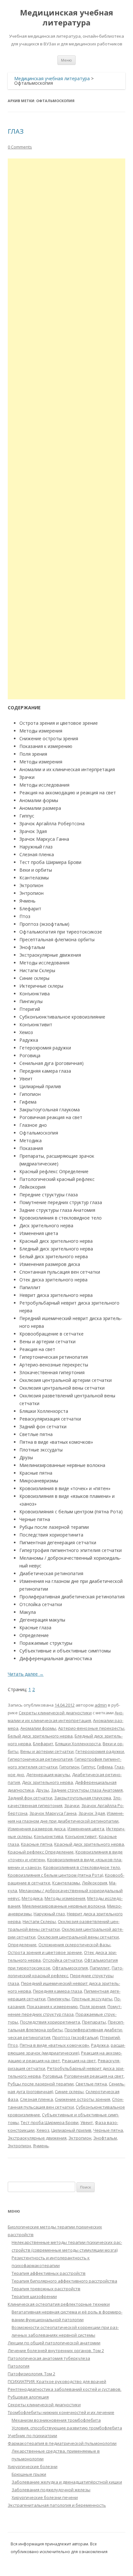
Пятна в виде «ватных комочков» (54, 2045)
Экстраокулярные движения (37, 2138)
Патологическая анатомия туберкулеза (49, 2358)
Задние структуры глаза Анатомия (87, 1790)
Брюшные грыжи (29, 2474)
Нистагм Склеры (39, 1921)
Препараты (94, 2022)
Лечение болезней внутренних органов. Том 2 (56, 2351)
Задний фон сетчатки (30, 1798)
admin (101, 1705)
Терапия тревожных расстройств (46, 2289)
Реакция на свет (79, 2061)
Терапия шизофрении (34, 2296)
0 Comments (20, 147)
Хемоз (43, 2130)
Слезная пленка (36, 2099)
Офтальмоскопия (70, 1968)
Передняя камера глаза (57, 1991)
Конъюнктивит (81, 1836)
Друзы (42, 1790)
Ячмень (41, 2146)
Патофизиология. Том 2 (31, 2374)
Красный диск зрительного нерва (89, 1844)
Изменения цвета (86, 1829)
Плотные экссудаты (92, 1999)
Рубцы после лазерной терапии (41, 2084)
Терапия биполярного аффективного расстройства (64, 2281)
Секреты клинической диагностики (55, 1713)
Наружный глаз (49, 1914)
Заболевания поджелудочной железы (51, 2490)
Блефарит (43, 1744)
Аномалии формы (38, 1728)
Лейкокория (95, 1883)
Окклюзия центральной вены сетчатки (78, 1937)
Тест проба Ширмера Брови (50, 2122)
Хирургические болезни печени (45, 2497)
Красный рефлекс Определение (41, 1852)
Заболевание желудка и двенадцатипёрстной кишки (67, 2482)
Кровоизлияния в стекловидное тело (82, 1867)
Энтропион (19, 2146)
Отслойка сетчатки (62, 1960)
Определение (22, 1945)
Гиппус (88, 1767)
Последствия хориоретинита (50, 2022)
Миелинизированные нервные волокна (64, 1906)
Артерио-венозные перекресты (91, 1728)
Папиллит (100, 1968)
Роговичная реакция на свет (94, 2076)
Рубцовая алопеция (28, 2397)
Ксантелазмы (66, 1883)
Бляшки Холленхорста (78, 1744)
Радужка (100, 2045)
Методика (32, 1898)
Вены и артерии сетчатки (47, 1751)
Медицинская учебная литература (67, 18)
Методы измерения (65, 1898)
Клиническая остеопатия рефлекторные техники (59, 2304)
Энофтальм (105, 2138)
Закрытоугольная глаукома (83, 1798)
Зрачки (72, 1805)
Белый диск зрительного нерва (40, 1736)
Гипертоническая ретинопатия (40, 1759)
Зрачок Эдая (92, 1813)
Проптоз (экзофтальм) (75, 2037)
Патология (19, 2366)
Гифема (105, 1767)
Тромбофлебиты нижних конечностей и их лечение (61, 2412)
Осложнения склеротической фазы (74, 1945)
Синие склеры (69, 2092)
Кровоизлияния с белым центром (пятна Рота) (55, 1875)
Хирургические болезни (33, 2466)
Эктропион (80, 2138)
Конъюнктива (49, 1836)
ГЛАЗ (16, 131)
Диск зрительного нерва (47, 1782)
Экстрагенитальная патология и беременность (57, 2505)
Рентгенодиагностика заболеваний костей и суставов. (65, 2389)
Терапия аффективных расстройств (49, 2273)
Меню (66, 60)
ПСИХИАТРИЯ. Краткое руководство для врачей (57, 2381)
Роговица (52, 2076)
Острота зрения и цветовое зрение (45, 1952)
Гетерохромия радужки (100, 1751)
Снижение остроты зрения (82, 2099)
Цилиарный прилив (71, 2130)
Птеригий (110, 2037)
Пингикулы (59, 1999)
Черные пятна (108, 2130)
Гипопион (69, 1767)
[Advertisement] (66, 429)
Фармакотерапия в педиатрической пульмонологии (62, 2443)
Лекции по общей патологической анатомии (54, 2343)
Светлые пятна (91, 2084)
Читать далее (26, 1674)
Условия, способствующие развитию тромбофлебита (67, 2428)
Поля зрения (93, 2006)
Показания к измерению (52, 2006)
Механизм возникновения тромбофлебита (56, 2420)
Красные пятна (37, 1844)
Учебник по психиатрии (32, 2436)
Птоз (13, 2045)
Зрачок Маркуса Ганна (53, 1813)
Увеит (87, 2122)
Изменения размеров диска (37, 1829)
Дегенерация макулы (48, 1775)
